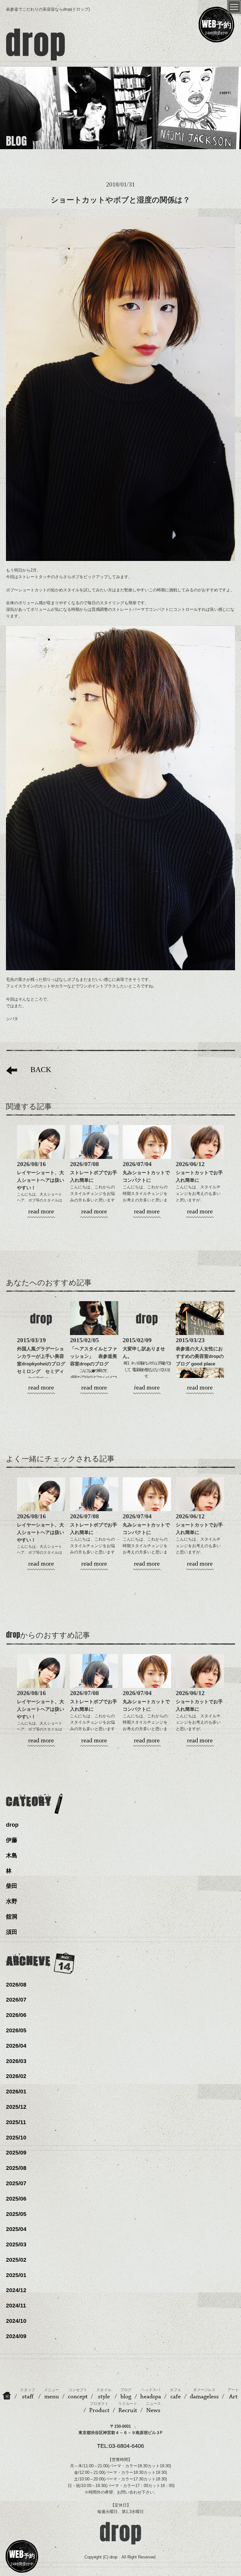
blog (126, 2394)
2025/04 (16, 2229)
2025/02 (16, 2260)
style (104, 2394)
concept (78, 2394)
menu (51, 2394)
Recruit (128, 2408)
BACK (41, 1070)
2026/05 (16, 2030)
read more (41, 1211)
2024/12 (16, 2290)
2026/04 (16, 2046)
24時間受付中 (217, 26)
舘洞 (12, 1917)
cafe (175, 2394)
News (153, 2408)
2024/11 (16, 2306)
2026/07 (16, 2000)
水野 (12, 1901)
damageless (204, 2394)
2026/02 (16, 2076)
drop (12, 1825)
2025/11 (16, 2122)
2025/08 (16, 2168)
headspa (151, 2394)
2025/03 (16, 2244)
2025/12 (16, 2107)
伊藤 (12, 1840)
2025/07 (16, 2183)
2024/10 (16, 2321)
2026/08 (16, 1985)
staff (28, 2394)
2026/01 (16, 2092)
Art (233, 2394)
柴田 (12, 1886)
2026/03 (16, 2061)
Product (99, 2408)
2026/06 (16, 2015)
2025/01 (16, 2275)
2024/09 (16, 2336)
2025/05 (16, 2214)
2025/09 (16, 2153)
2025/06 (16, 2199)
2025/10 (16, 2138)
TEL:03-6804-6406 (120, 2446)
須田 (12, 1932)
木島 (12, 1856)
